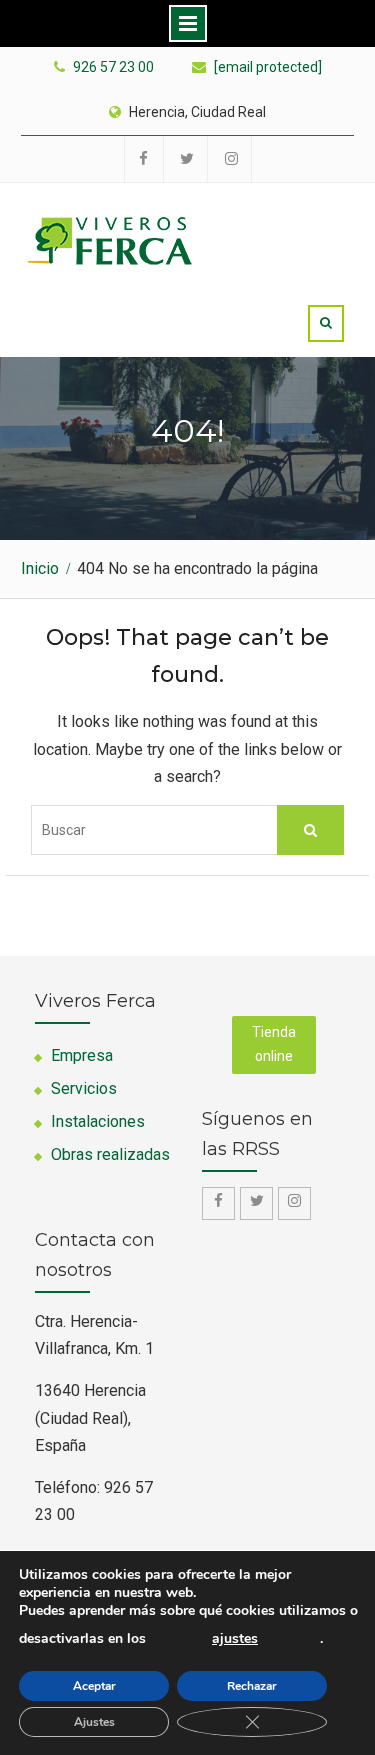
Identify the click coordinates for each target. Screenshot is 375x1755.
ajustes (235, 1639)
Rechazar (252, 1686)
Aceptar (94, 1686)
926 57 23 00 (113, 67)
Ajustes (94, 1722)
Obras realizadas (110, 1154)
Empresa (82, 1055)
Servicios (84, 1088)
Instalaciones (98, 1121)
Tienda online (274, 1044)
